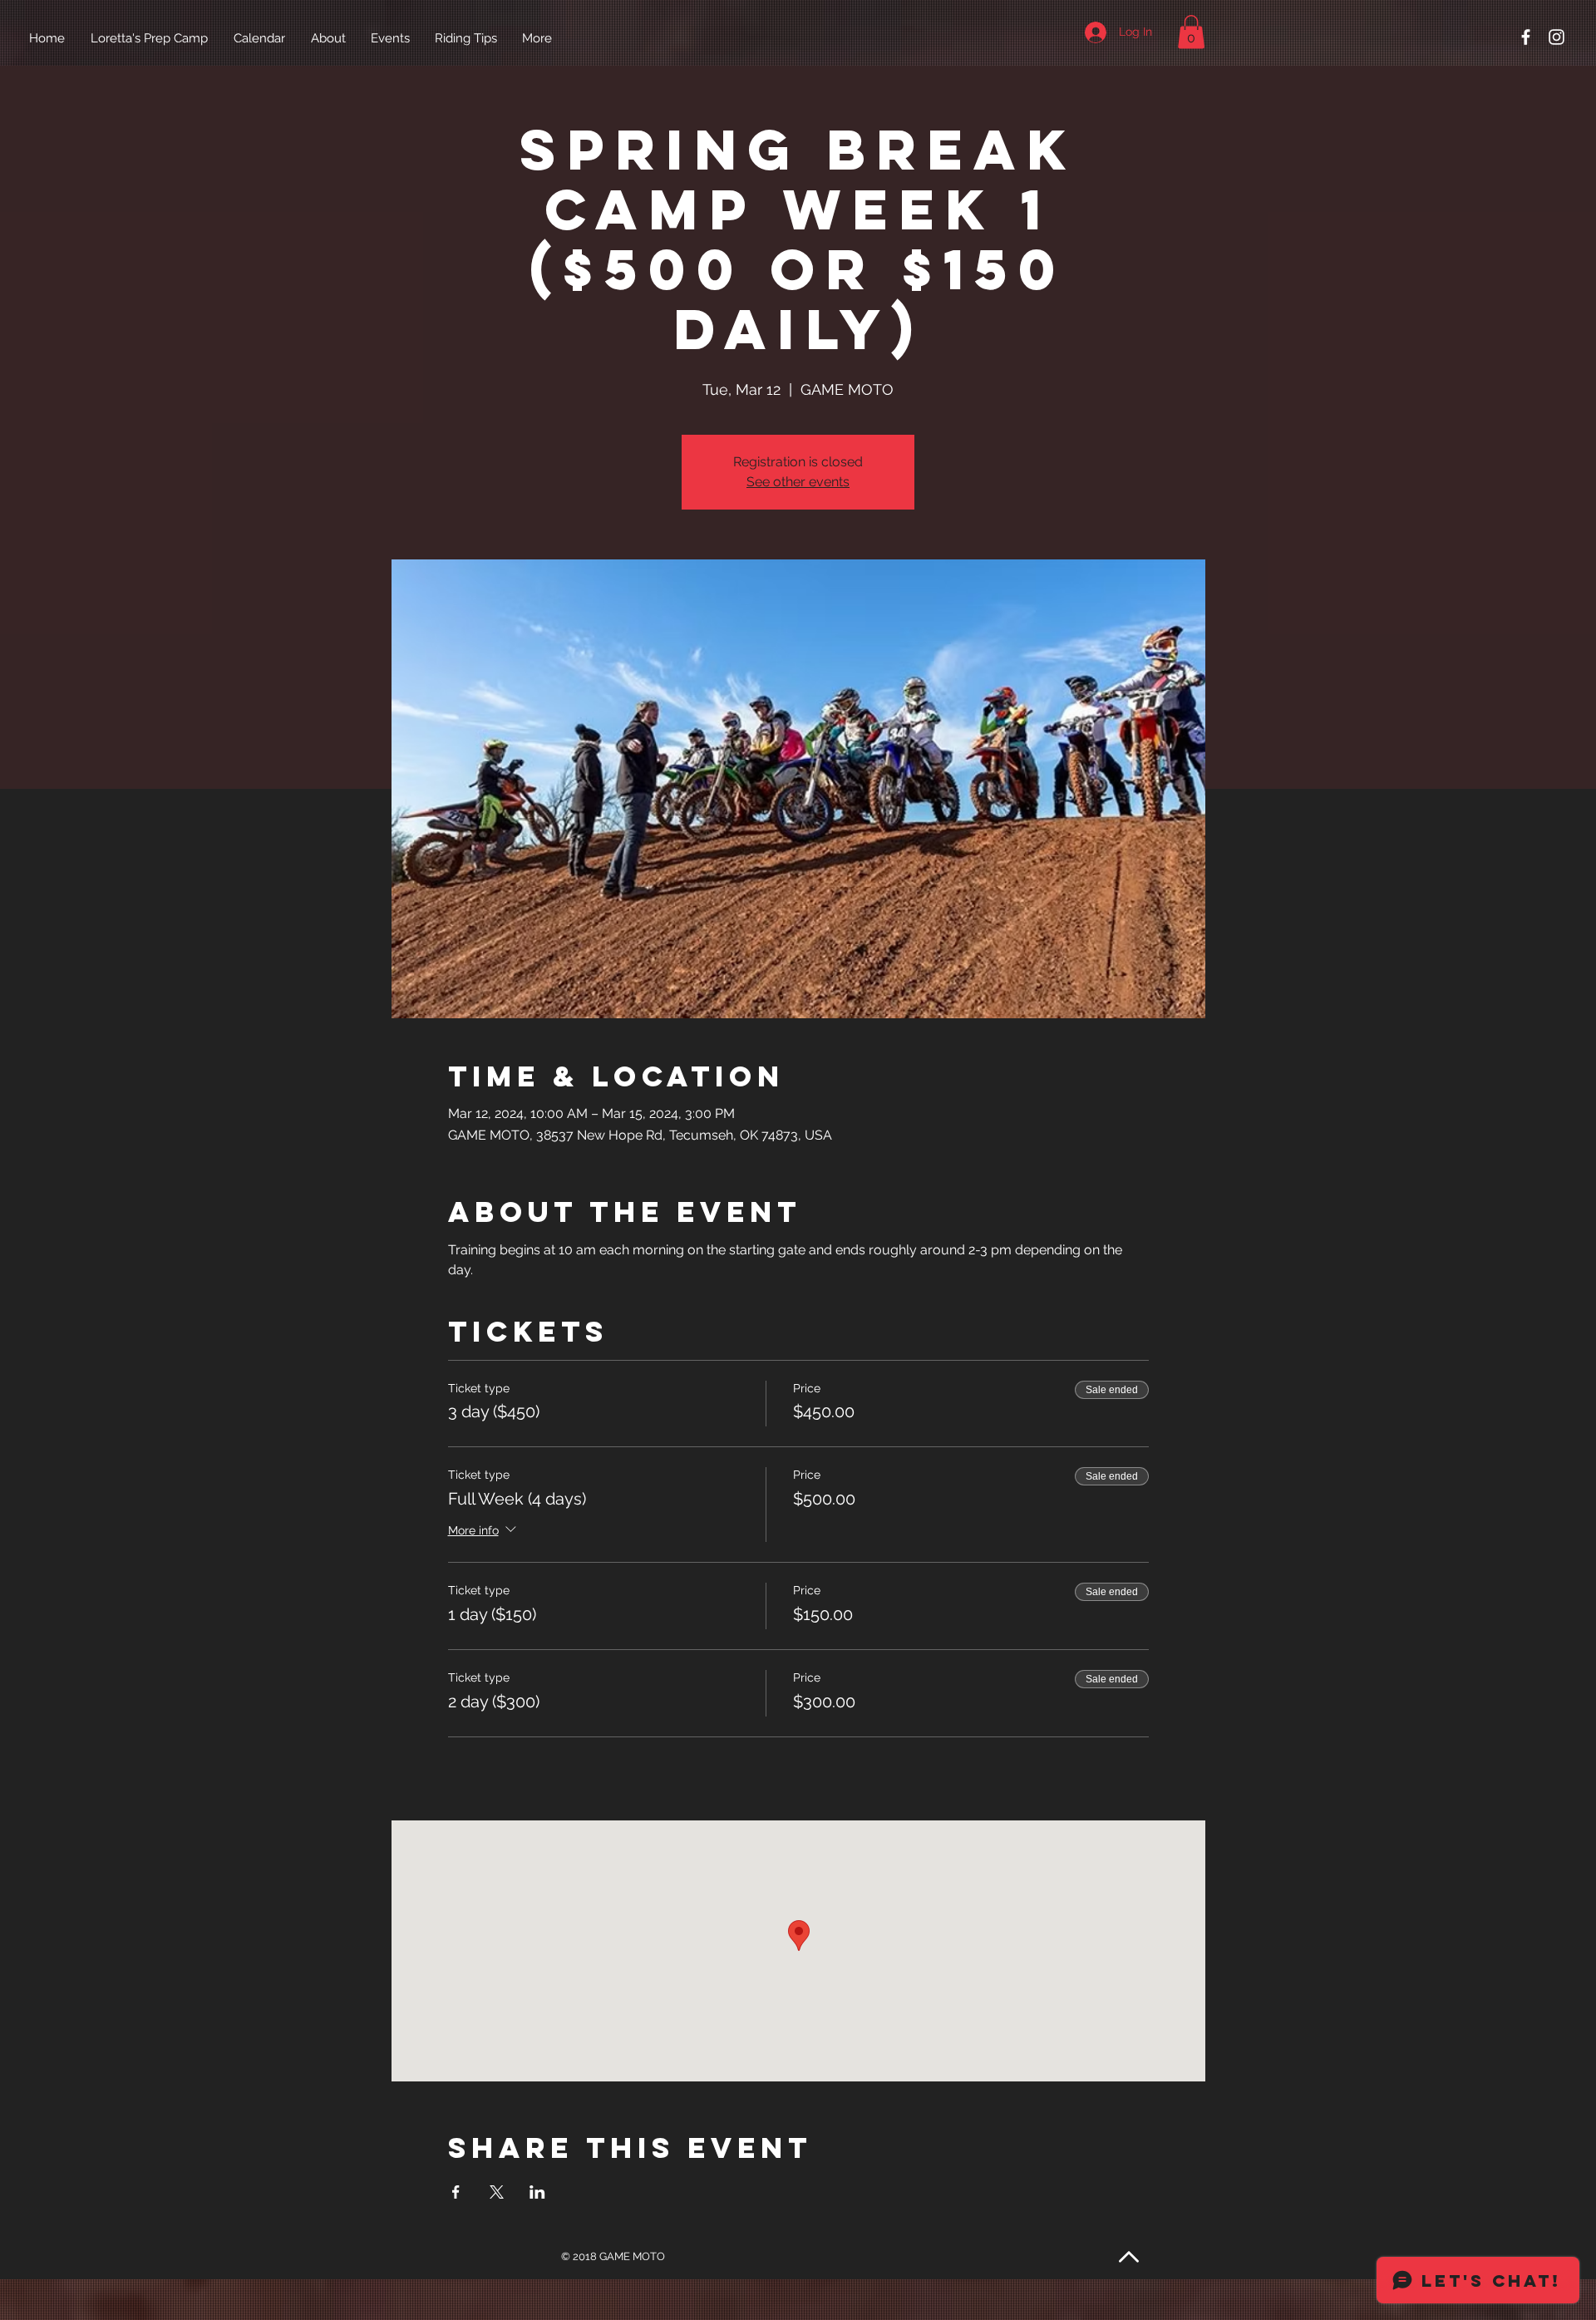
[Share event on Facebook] (456, 2192)
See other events (798, 482)
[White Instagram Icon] (1557, 37)
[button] (1191, 32)
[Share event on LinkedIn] (537, 2192)
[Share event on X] (497, 2192)
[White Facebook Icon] (1526, 37)
